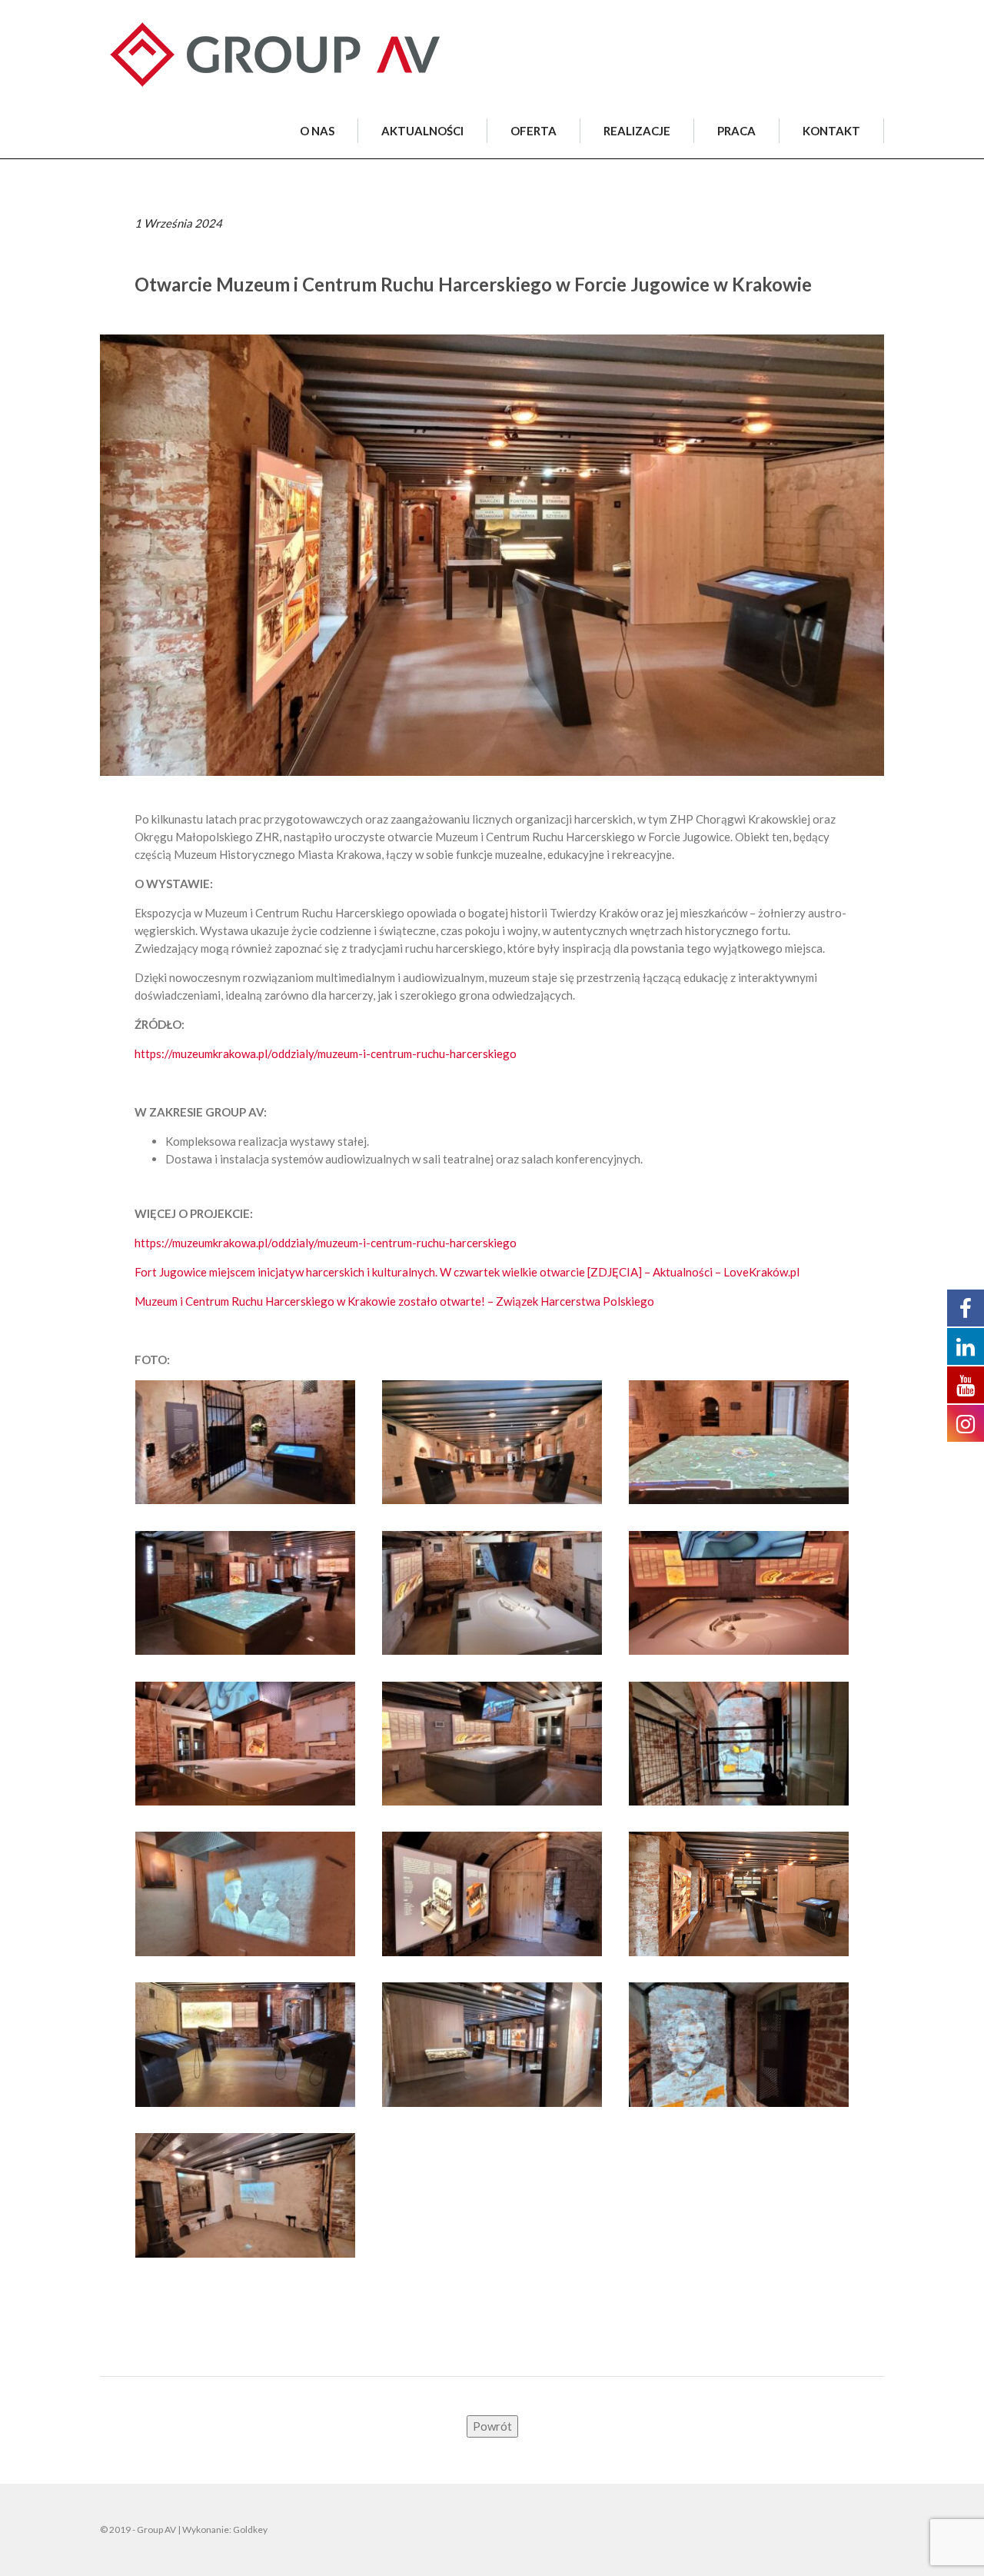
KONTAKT (831, 131)
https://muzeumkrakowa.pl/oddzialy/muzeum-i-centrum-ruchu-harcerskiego (326, 1053)
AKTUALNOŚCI (422, 131)
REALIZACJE (637, 131)
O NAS (317, 131)
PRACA (736, 131)
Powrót (492, 2426)
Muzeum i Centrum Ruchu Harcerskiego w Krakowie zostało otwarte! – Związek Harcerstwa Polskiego (394, 1301)
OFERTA (534, 131)
